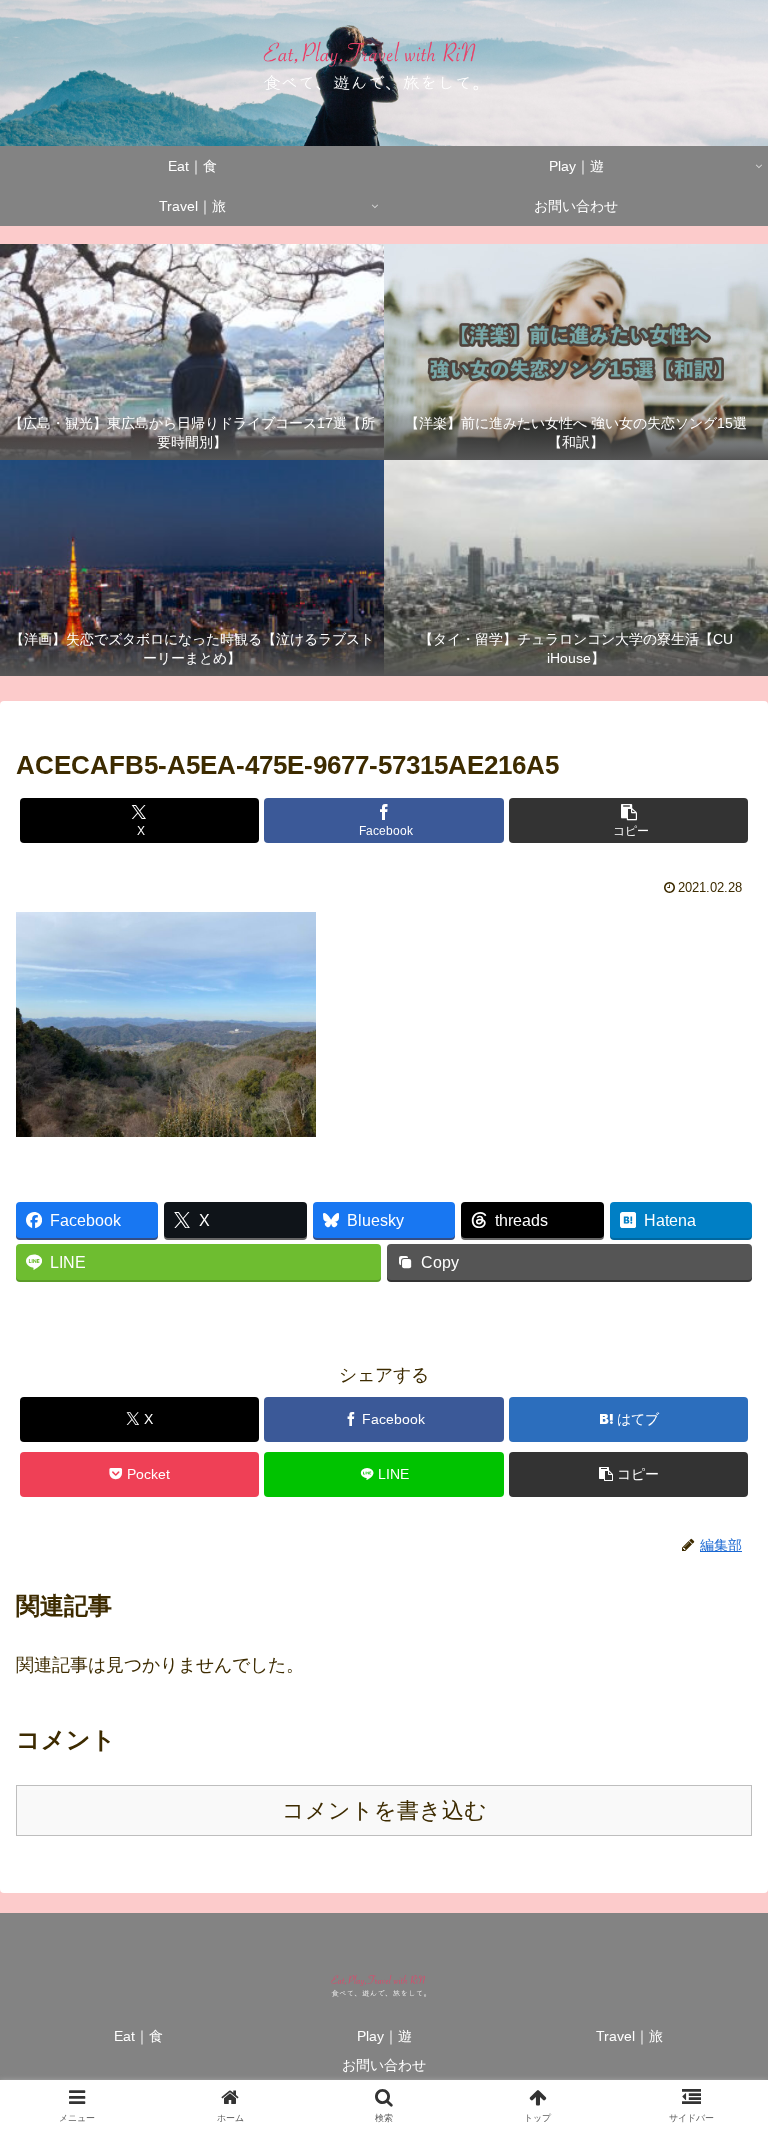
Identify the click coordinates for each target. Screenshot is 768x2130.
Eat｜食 (138, 2036)
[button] (628, 820)
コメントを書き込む (384, 1810)
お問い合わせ (384, 2065)
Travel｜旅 (629, 2036)
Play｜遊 (384, 2036)
